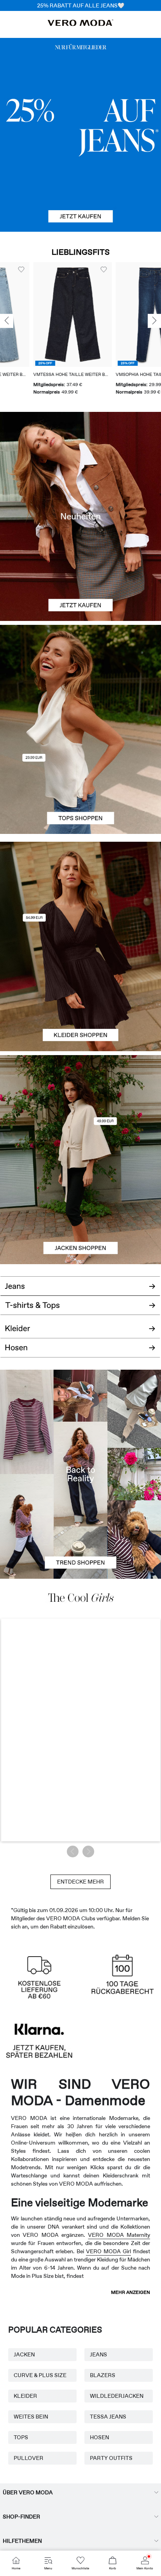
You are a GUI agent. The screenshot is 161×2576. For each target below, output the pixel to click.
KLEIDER (25, 2396)
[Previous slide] (7, 321)
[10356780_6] (80, 677)
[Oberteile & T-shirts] (80, 782)
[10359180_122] (80, 1107)
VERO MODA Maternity (119, 2235)
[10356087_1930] (80, 894)
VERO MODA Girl (108, 2251)
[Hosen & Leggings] (80, 1352)
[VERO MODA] (80, 24)
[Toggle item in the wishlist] (41, 270)
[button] (93, 315)
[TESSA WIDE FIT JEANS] (80, 1474)
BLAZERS (103, 2375)
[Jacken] (80, 1212)
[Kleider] (80, 999)
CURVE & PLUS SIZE (40, 2375)
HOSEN (99, 2437)
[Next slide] (154, 321)
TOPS (21, 2437)
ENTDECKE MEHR (80, 1882)
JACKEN (24, 2354)
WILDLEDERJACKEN (117, 2396)
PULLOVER (29, 2458)
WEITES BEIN (31, 2417)
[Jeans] (80, 135)
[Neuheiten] (80, 516)
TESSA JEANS (108, 2417)
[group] (93, 329)
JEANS (98, 2354)
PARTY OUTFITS (111, 2458)
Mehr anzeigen (131, 2292)
